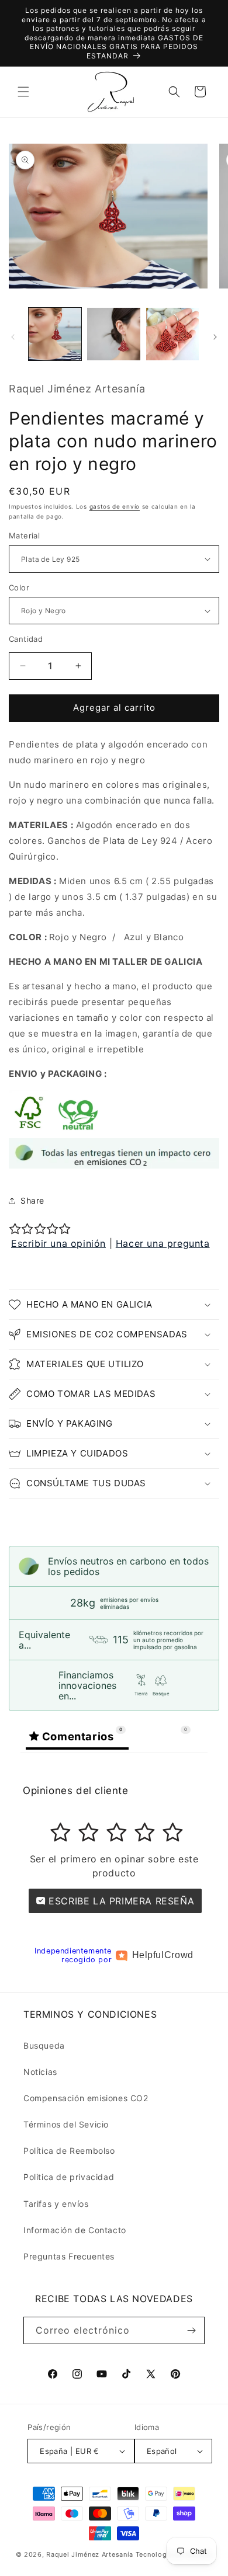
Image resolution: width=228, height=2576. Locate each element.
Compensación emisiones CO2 (86, 2098)
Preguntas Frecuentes (69, 2256)
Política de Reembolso (69, 2151)
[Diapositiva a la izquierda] (13, 337)
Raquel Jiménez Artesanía (91, 2554)
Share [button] (32, 1200)
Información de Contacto (75, 2230)
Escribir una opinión (58, 1243)
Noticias (40, 2072)
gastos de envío (115, 506)
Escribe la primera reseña (120, 1901)
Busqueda (44, 2045)
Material (24, 536)
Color (19, 587)
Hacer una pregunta (163, 1243)
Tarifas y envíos (56, 2204)
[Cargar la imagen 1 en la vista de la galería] (55, 334)
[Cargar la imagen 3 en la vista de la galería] (172, 334)
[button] (23, 92)
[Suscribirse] (191, 2330)
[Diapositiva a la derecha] (215, 337)
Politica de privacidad (69, 2177)
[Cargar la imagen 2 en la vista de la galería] (113, 334)
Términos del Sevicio (66, 2124)
